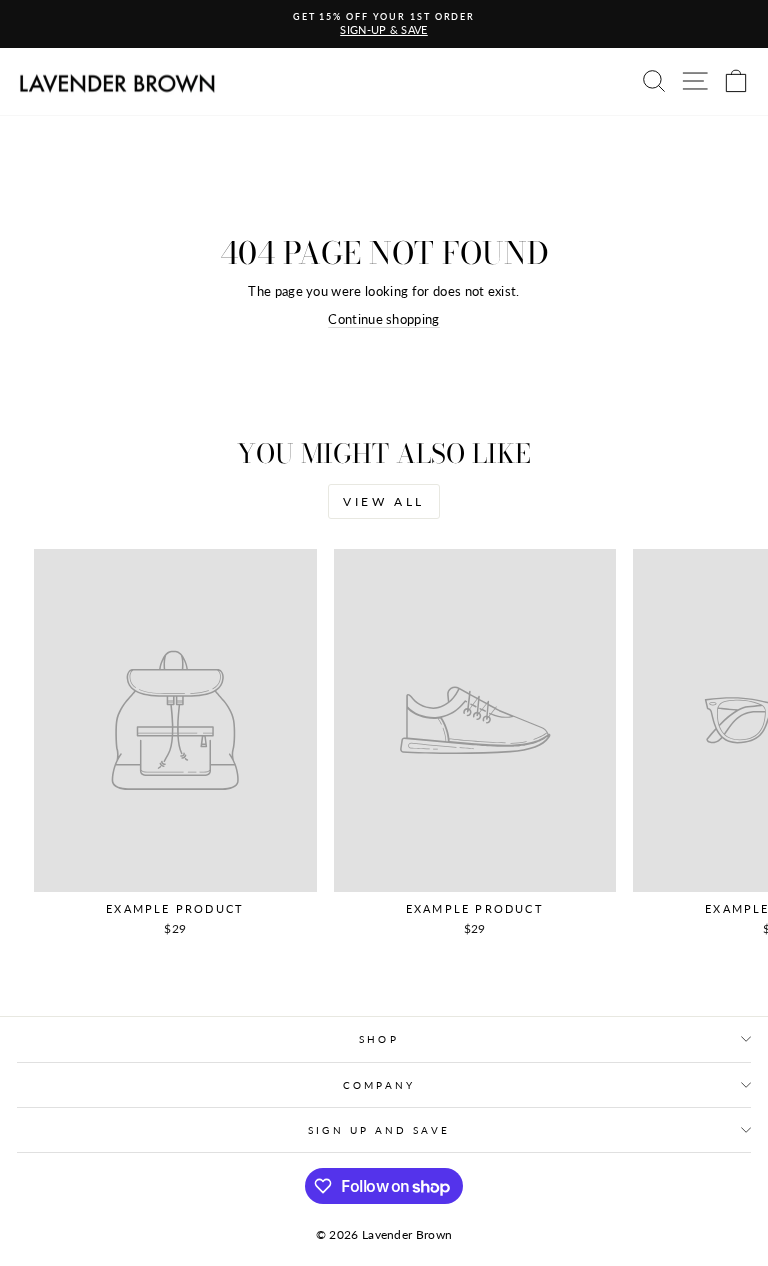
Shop (378, 1039)
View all (384, 501)
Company (379, 1085)
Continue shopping (383, 319)
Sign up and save (378, 1130)
